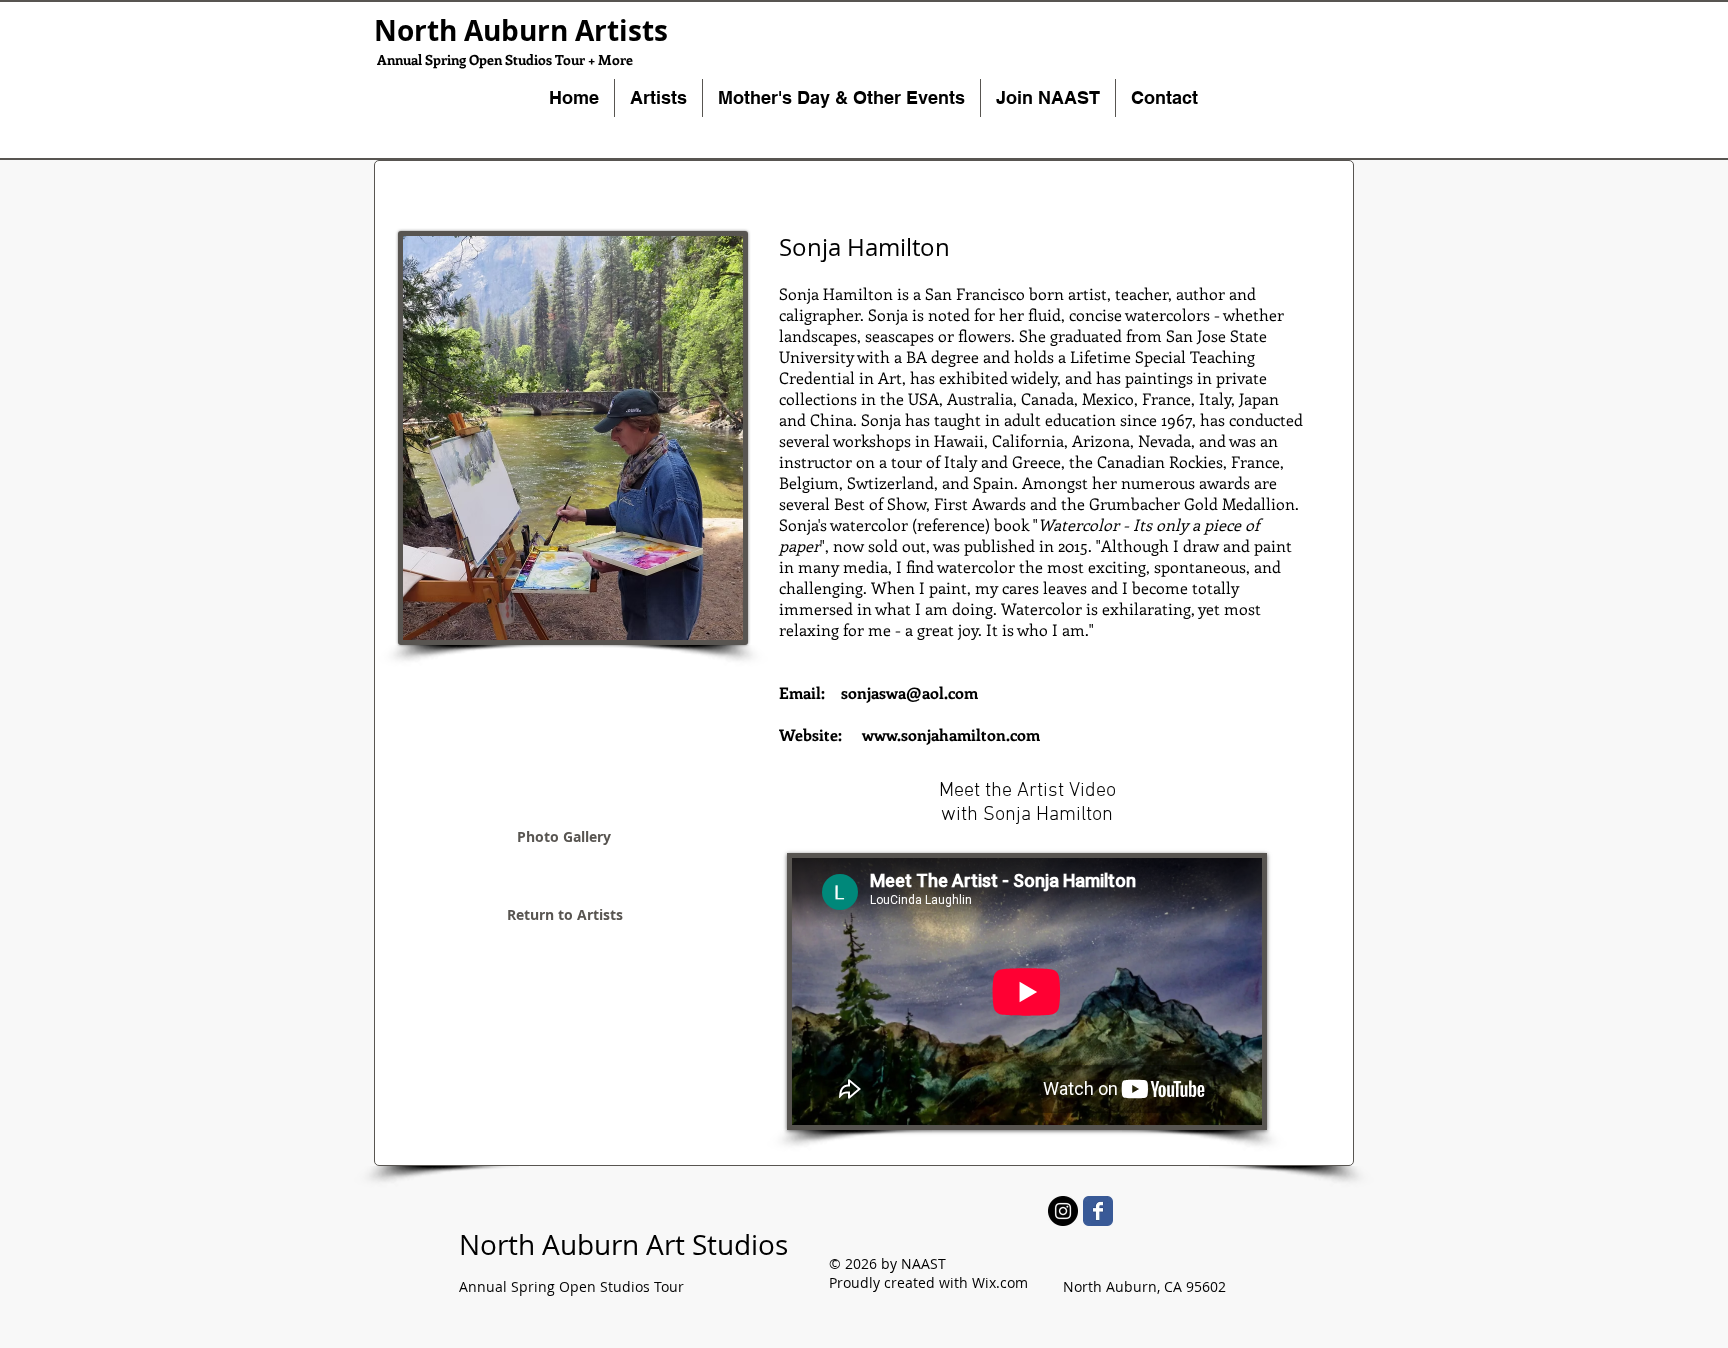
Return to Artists (565, 914)
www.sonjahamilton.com (951, 734)
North (497, 1244)
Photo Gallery (564, 836)
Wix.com (1000, 1282)
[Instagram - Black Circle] (1063, 1211)
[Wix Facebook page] (1098, 1211)
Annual (483, 1286)
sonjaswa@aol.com (909, 692)
